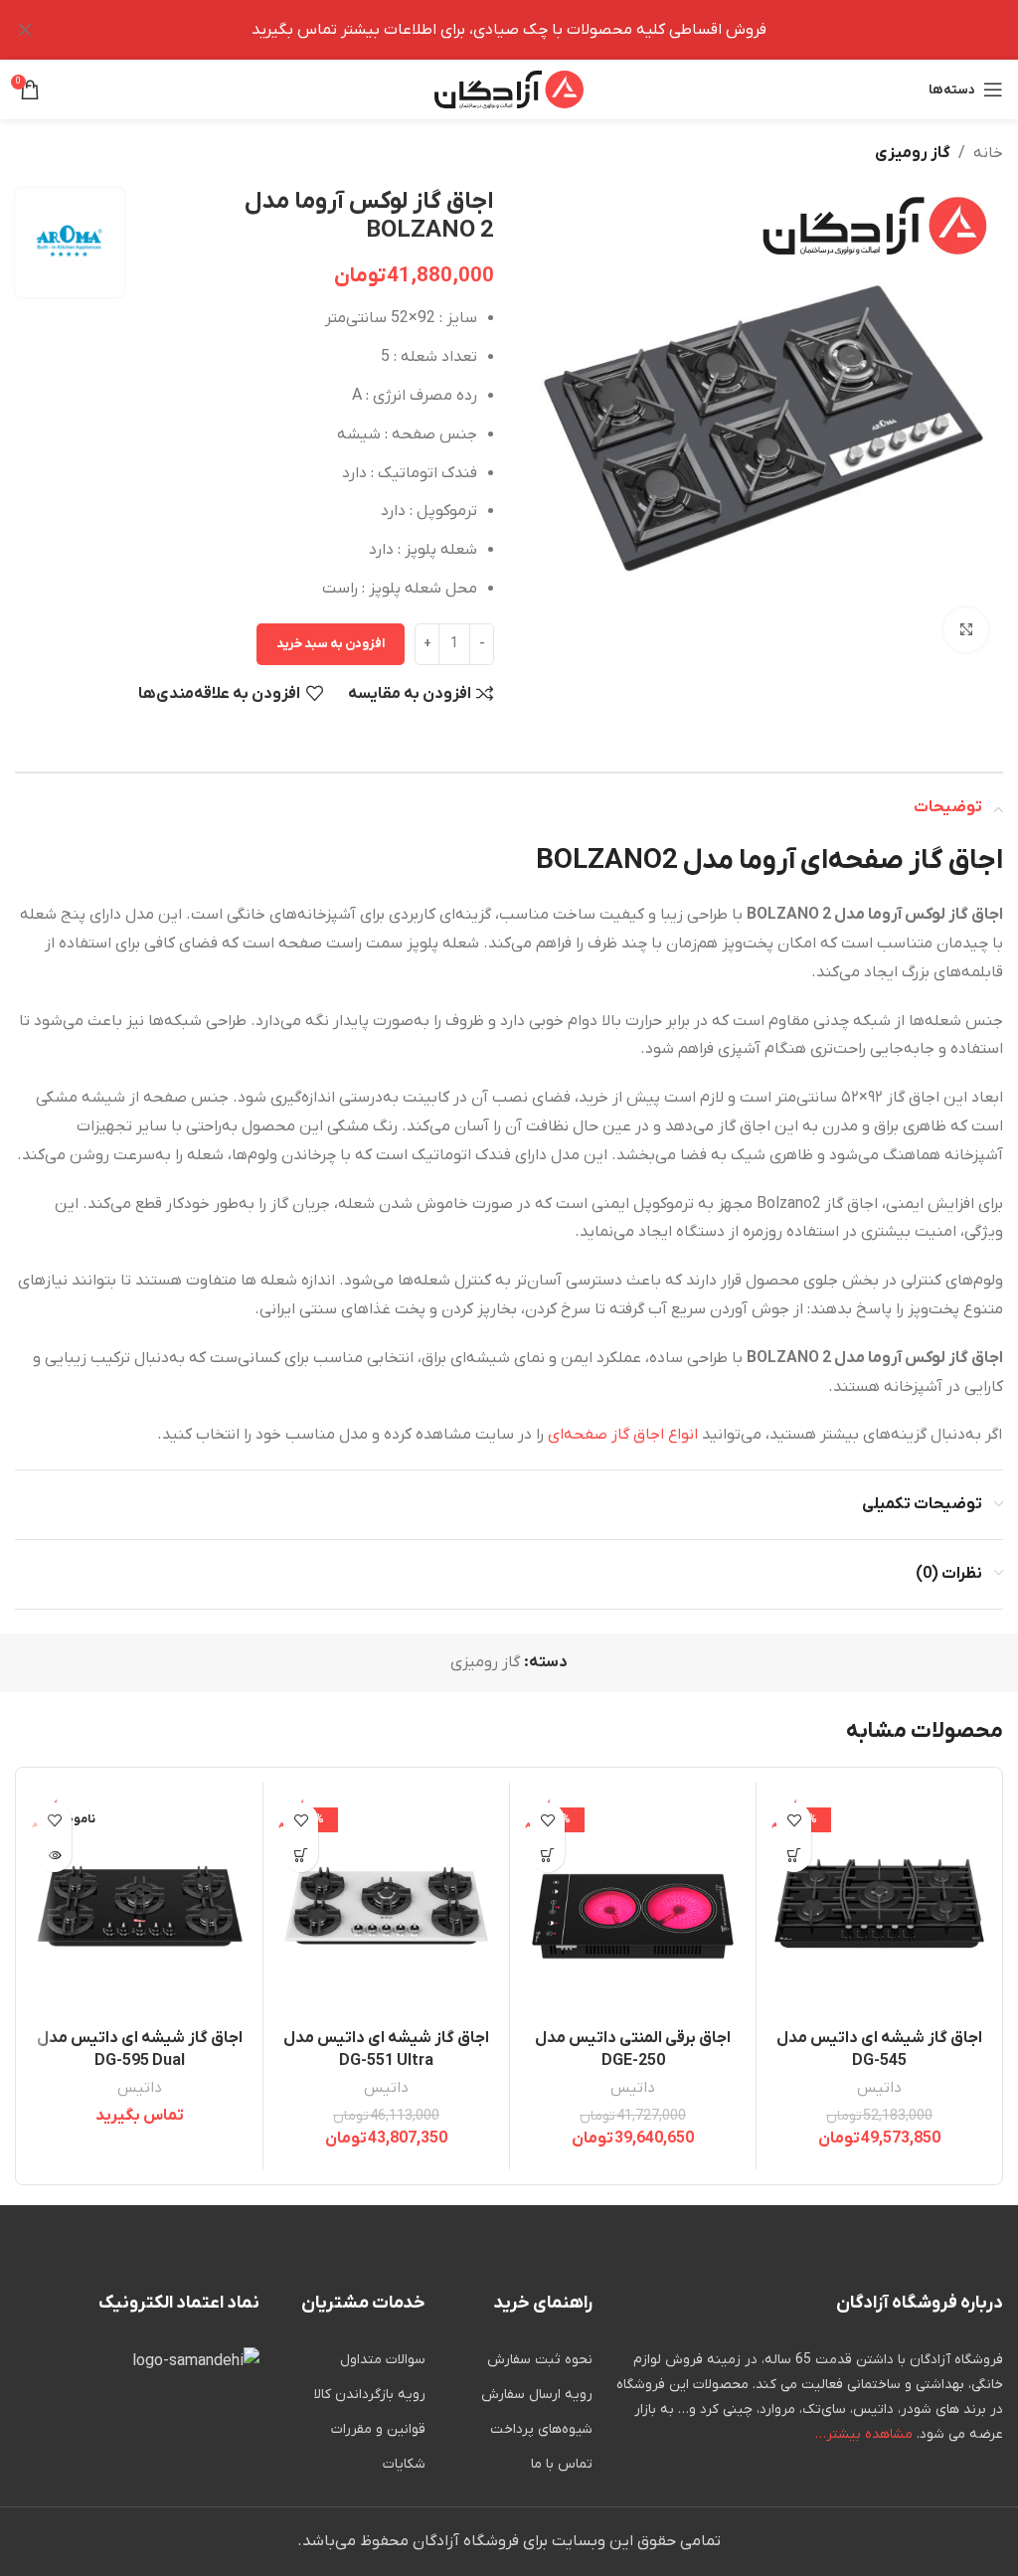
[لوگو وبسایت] (509, 88)
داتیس (879, 2088)
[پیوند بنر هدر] (539, 30)
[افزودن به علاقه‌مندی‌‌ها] (794, 1820)
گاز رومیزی (913, 153)
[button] (794, 1855)
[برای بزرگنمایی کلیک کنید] (966, 630)
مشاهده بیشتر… (864, 2434)
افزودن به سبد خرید (331, 644)
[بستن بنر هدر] (25, 30)
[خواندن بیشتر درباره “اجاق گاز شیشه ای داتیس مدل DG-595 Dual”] (54, 1855)
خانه (988, 153)
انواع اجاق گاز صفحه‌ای (623, 1435)
